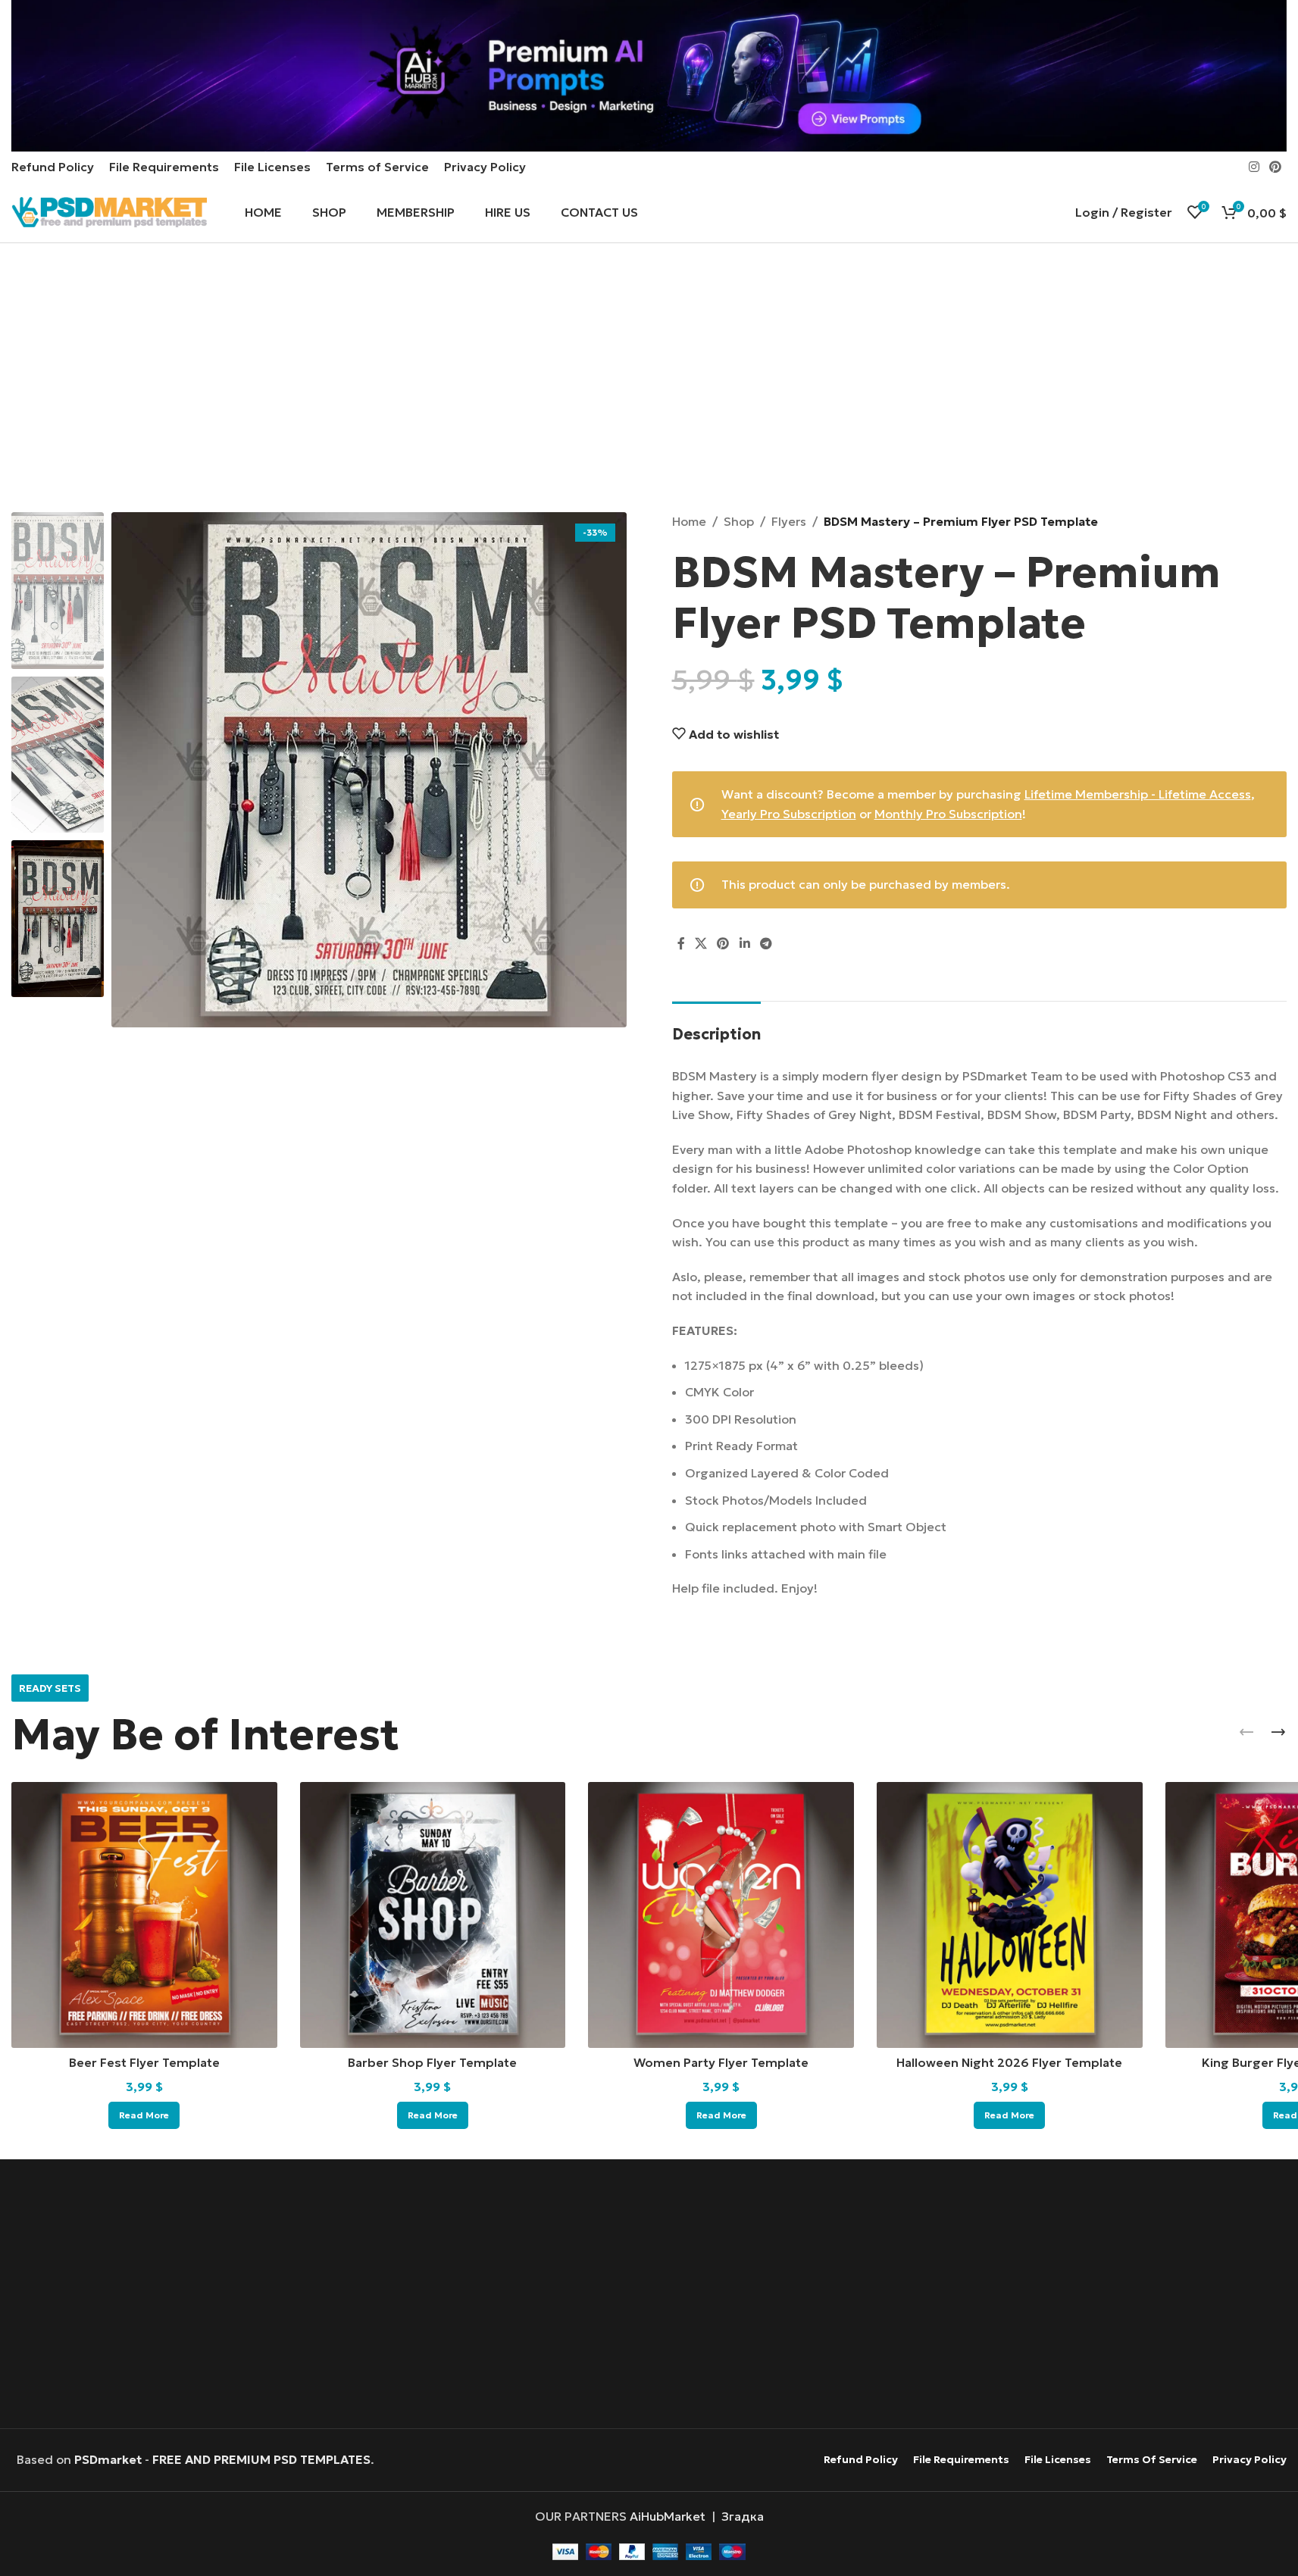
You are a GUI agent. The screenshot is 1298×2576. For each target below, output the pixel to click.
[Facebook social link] (681, 944)
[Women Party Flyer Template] (721, 1915)
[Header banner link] (649, 76)
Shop (739, 521)
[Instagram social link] (1254, 167)
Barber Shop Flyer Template (432, 2062)
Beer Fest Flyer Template (144, 2062)
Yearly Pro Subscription (789, 814)
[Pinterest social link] (1276, 167)
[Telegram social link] (766, 944)
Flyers (789, 521)
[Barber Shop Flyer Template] (433, 1915)
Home (689, 521)
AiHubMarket (668, 2516)
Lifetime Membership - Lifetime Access (1138, 794)
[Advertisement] (649, 380)
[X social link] (701, 944)
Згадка (743, 2516)
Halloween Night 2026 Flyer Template (1009, 2062)
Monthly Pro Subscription (948, 814)
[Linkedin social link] (744, 944)
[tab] (716, 1027)
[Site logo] (109, 211)
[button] (1246, 1732)
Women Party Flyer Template (721, 2062)
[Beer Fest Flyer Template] (144, 1915)
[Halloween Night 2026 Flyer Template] (1010, 1915)
